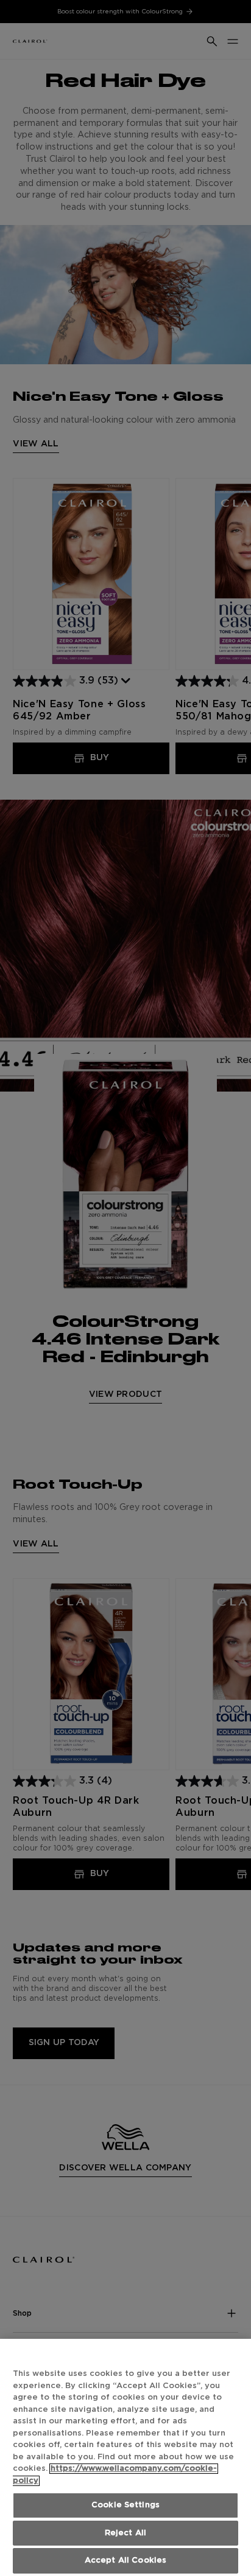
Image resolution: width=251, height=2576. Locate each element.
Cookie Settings (125, 2505)
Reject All (125, 2533)
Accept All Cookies (125, 2560)
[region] (125, 2457)
